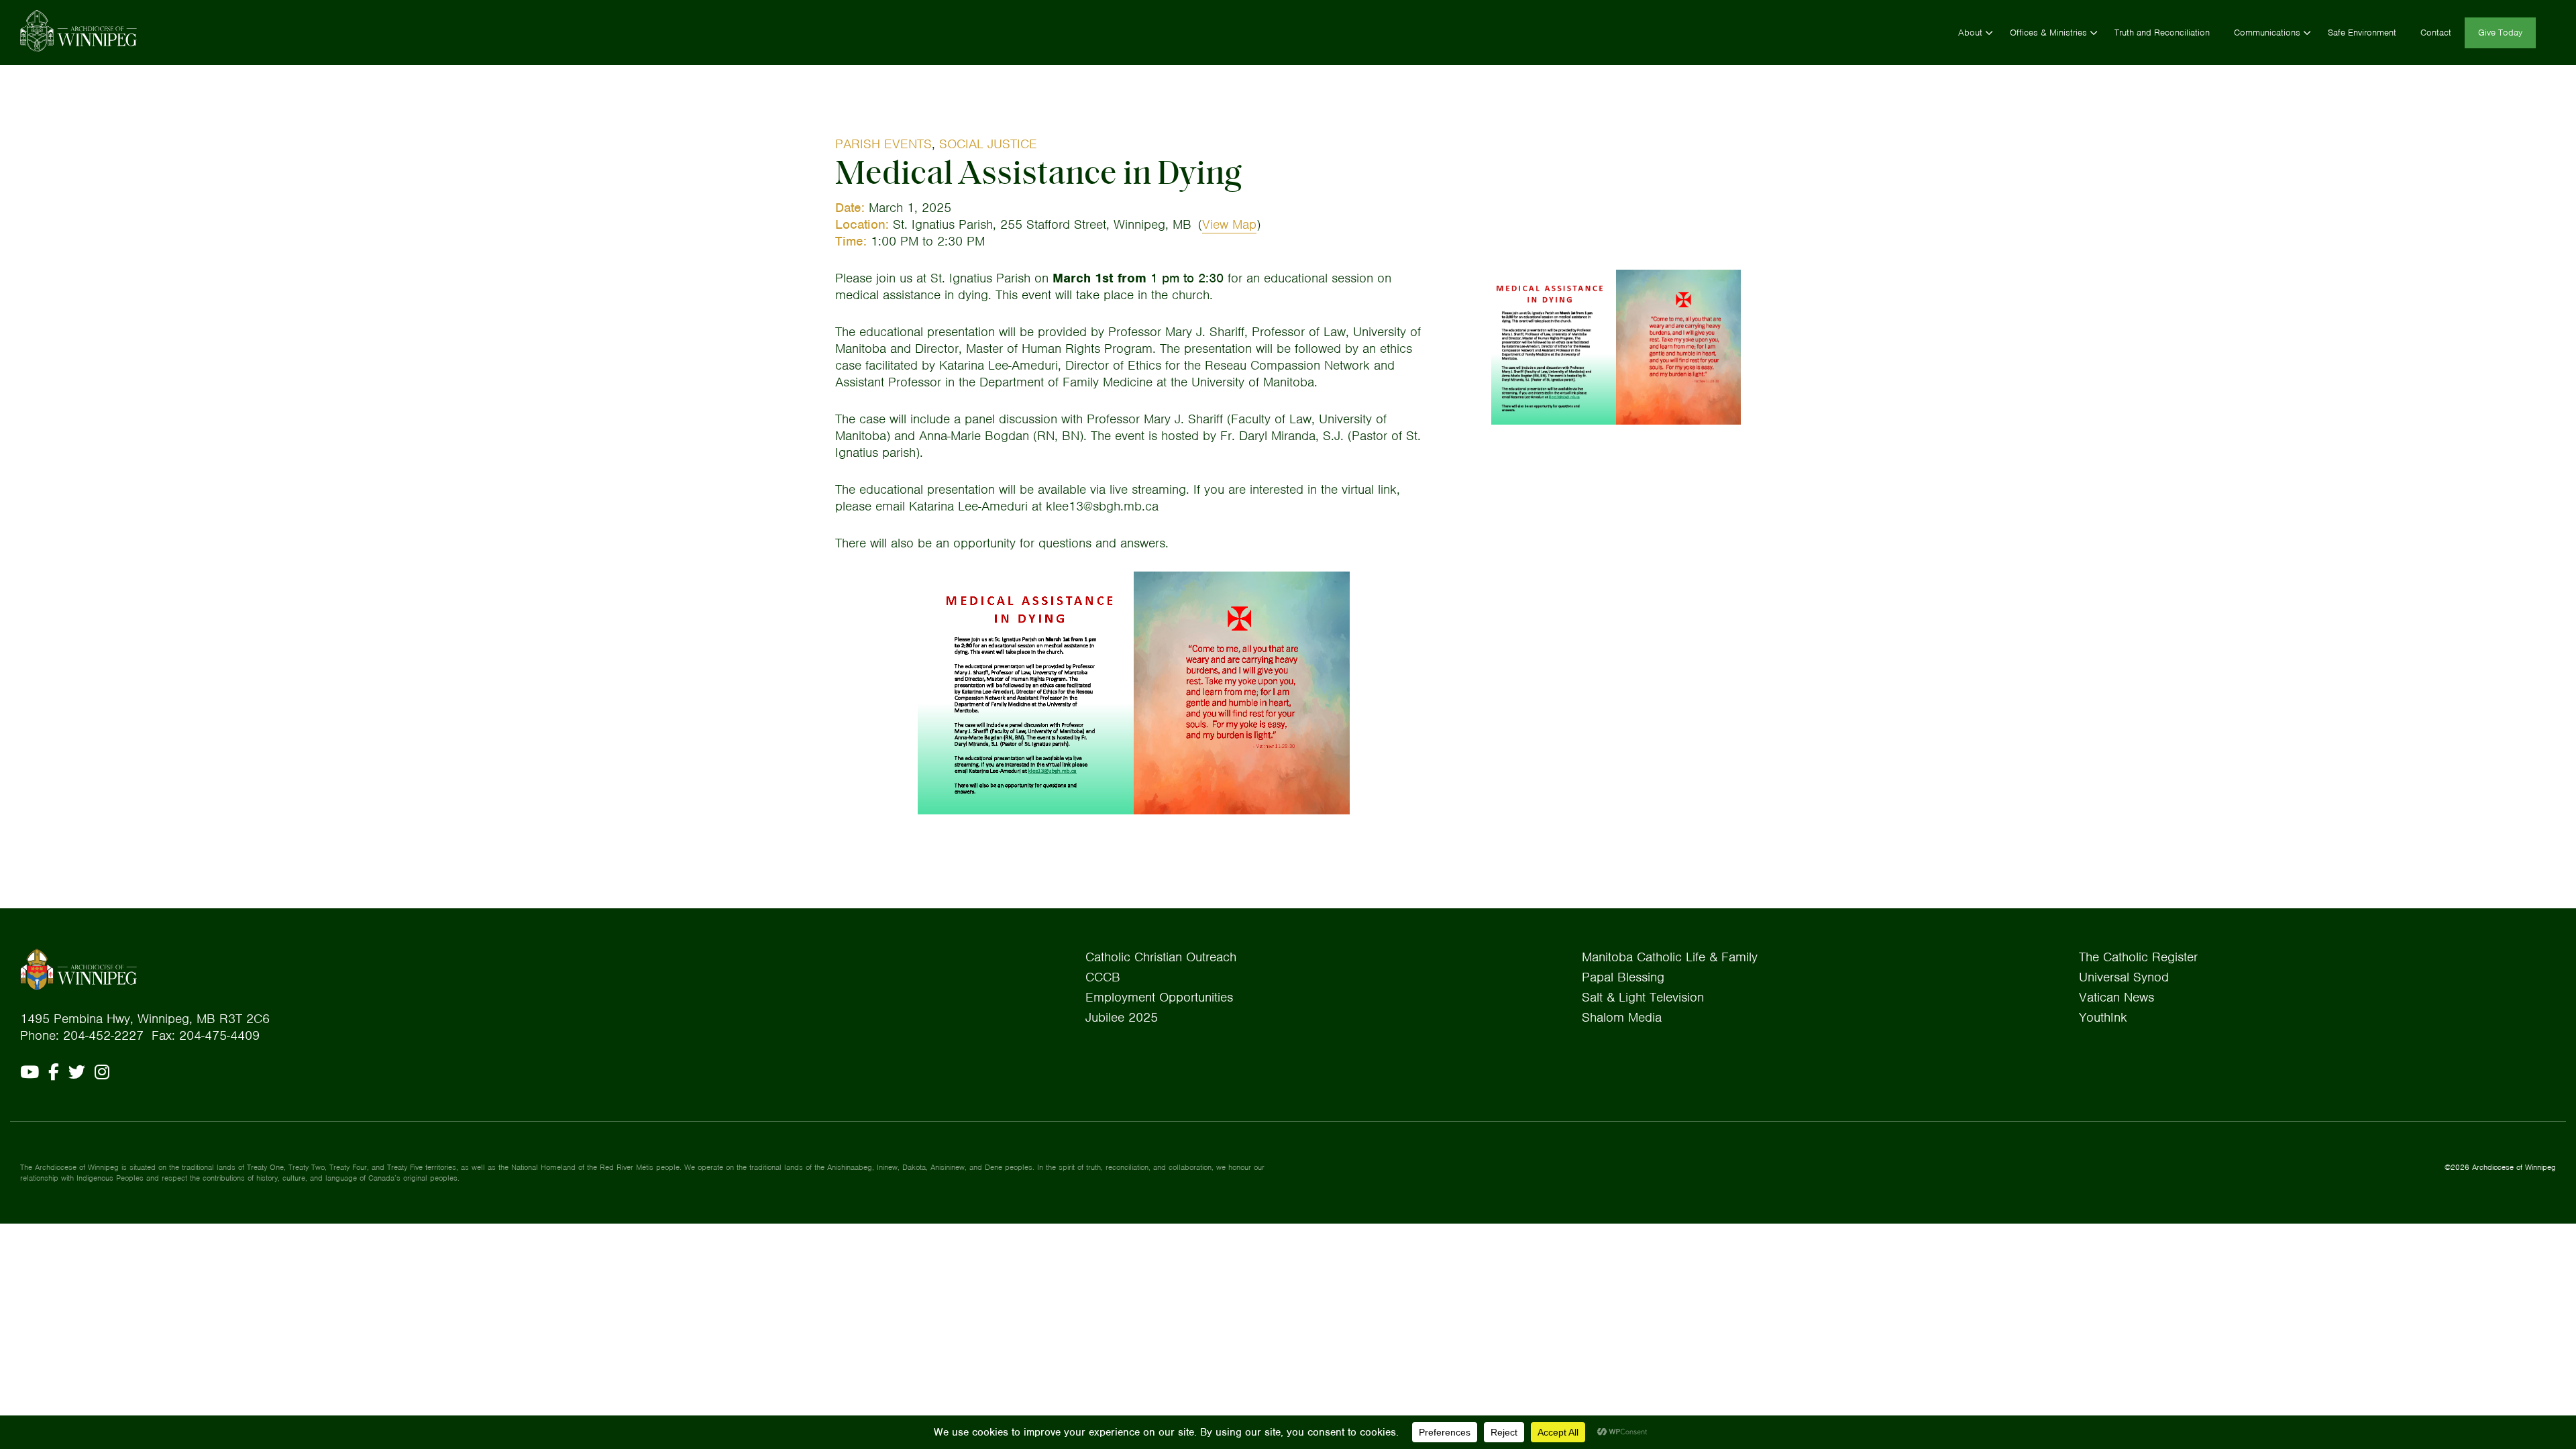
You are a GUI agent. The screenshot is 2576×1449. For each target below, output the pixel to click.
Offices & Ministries (2048, 33)
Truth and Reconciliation (2162, 33)
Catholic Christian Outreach (1161, 957)
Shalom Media (1622, 1017)
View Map (1229, 224)
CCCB (1103, 977)
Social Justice (988, 144)
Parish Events (883, 144)
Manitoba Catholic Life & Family (1670, 957)
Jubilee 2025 (1122, 1017)
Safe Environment (2362, 33)
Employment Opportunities (1159, 997)
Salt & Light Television (1643, 997)
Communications (2267, 33)
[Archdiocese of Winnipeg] (78, 31)
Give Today (2500, 33)
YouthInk (2103, 1017)
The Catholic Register (2138, 957)
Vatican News (2116, 997)
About (1970, 33)
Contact (2436, 33)
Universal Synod (2124, 977)
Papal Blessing (1623, 977)
